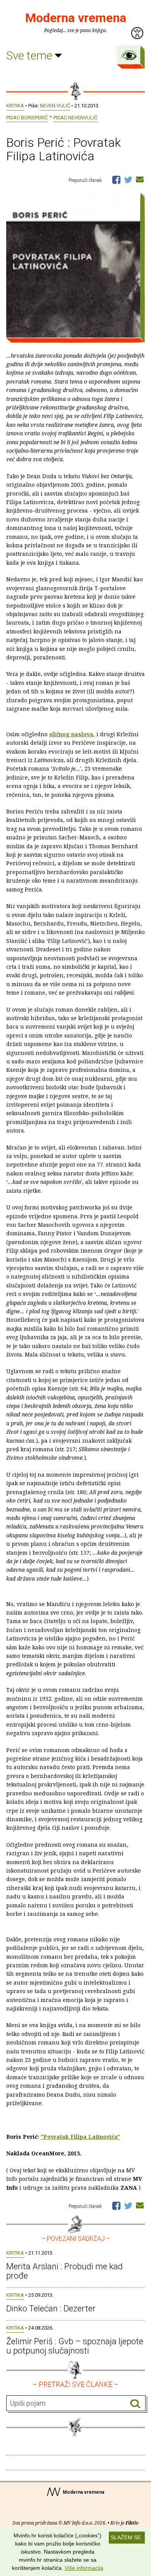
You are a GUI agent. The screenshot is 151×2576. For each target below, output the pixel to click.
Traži (135, 2404)
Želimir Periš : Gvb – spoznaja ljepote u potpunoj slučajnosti (75, 2346)
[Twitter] (128, 179)
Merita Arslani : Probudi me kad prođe (64, 2271)
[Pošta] (140, 179)
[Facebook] (116, 179)
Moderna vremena (76, 18)
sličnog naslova (71, 734)
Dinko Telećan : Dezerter (51, 2309)
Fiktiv (132, 2523)
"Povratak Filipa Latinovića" (80, 2137)
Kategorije (129, 55)
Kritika (15, 106)
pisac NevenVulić (75, 118)
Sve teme (31, 55)
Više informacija (84, 2568)
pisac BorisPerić (27, 118)
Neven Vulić (55, 106)
